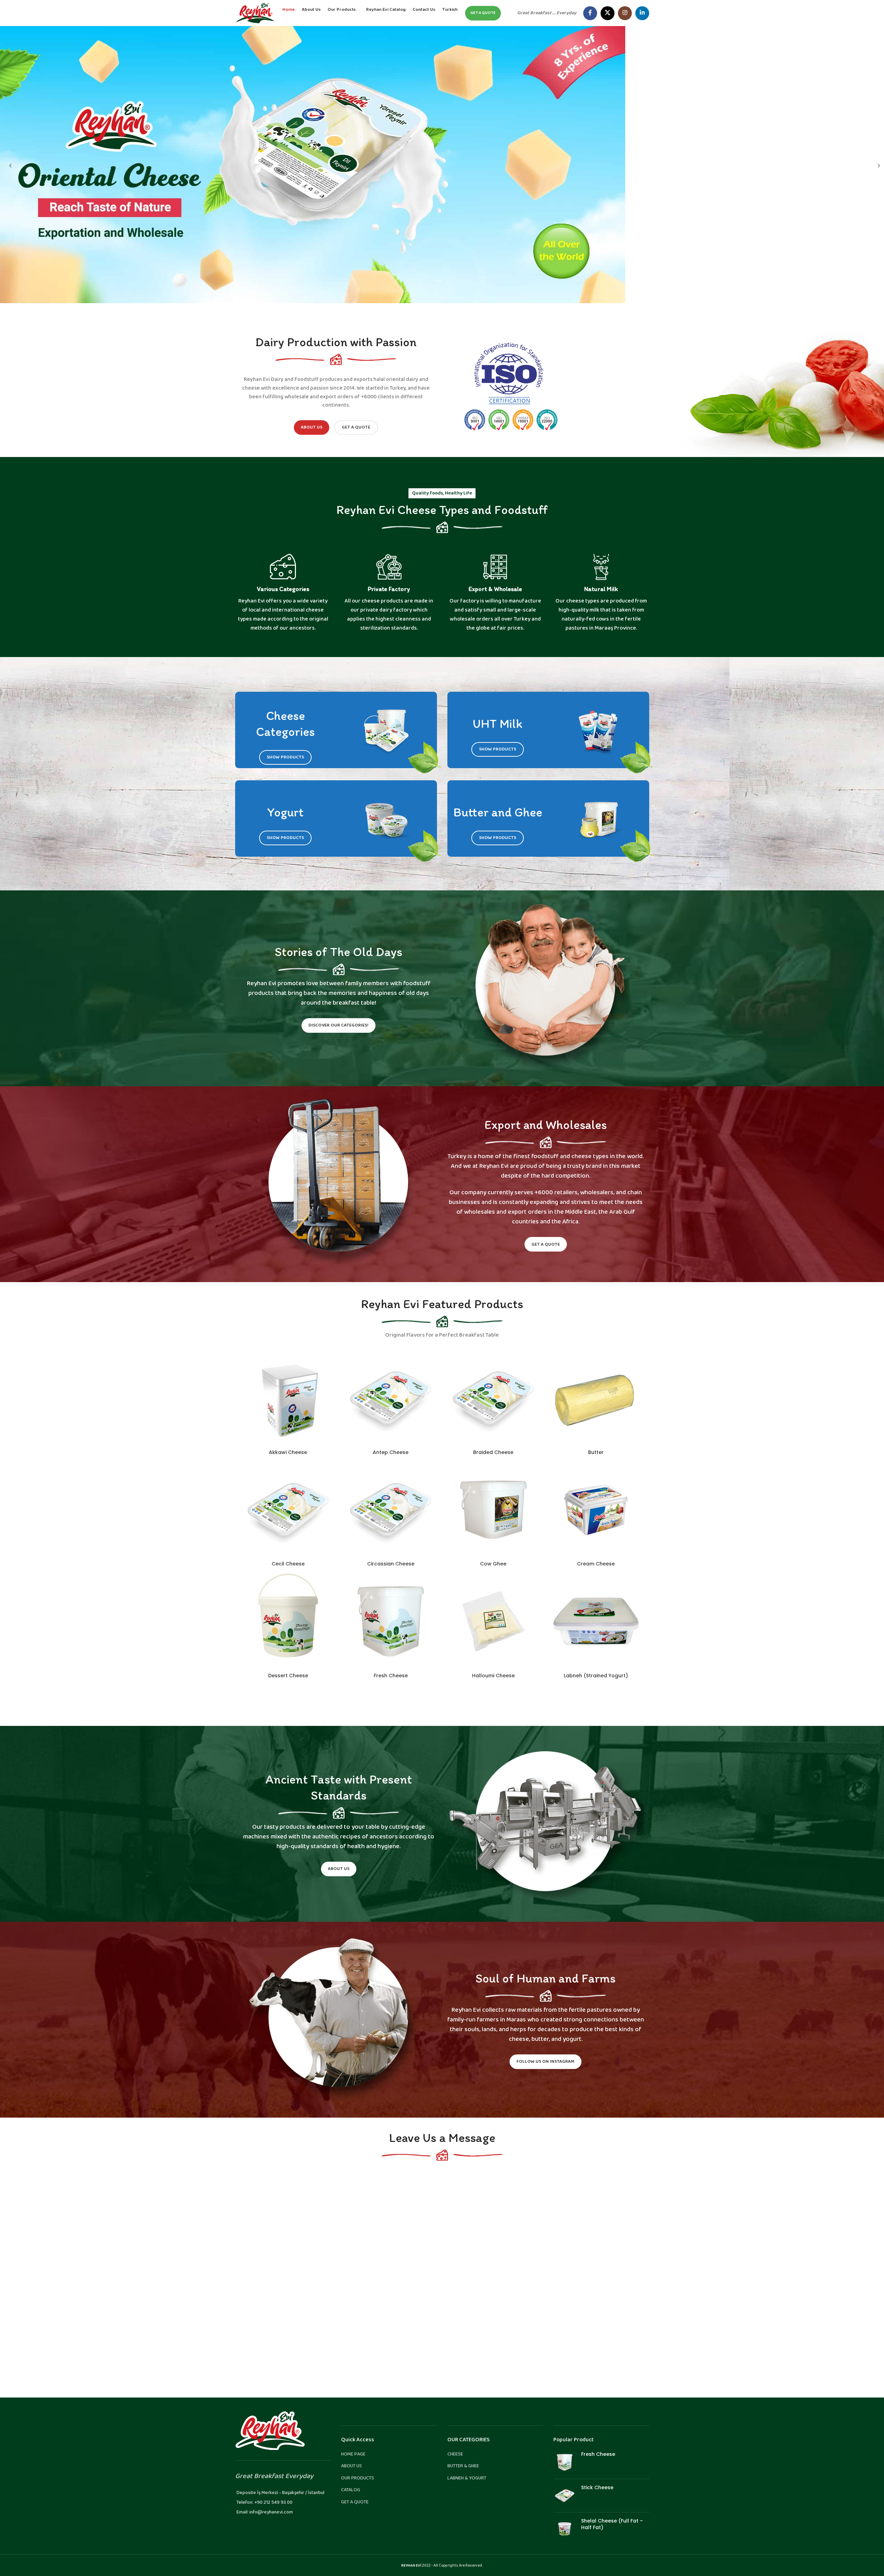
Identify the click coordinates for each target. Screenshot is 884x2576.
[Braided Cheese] (494, 1398)
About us (312, 427)
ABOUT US (352, 2466)
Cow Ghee (493, 1564)
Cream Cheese (596, 1564)
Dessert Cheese (288, 1676)
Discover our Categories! (338, 1025)
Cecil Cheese (288, 1564)
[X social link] (608, 13)
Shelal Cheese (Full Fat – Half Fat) (612, 2524)
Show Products (285, 757)
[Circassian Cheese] (391, 1510)
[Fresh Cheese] (391, 1621)
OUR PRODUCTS (358, 2478)
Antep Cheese (391, 1452)
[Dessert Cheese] (288, 1621)
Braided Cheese (493, 1452)
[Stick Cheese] (565, 2496)
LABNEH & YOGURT (467, 2478)
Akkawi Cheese (288, 1452)
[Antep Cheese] (391, 1398)
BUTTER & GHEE (463, 2466)
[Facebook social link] (590, 13)
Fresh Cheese (391, 1676)
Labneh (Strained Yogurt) (596, 1676)
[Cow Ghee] (494, 1510)
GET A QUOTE (355, 2502)
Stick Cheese (597, 2488)
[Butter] (596, 1398)
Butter (596, 1452)
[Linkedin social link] (642, 13)
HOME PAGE (353, 2454)
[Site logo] (255, 13)
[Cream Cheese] (596, 1510)
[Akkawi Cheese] (288, 1398)
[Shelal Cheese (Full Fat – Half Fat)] (565, 2529)
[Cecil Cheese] (288, 1510)
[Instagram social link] (625, 13)
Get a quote (483, 13)
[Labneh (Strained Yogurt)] (596, 1621)
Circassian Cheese (391, 1564)
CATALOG (351, 2490)
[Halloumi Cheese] (494, 1621)
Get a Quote (356, 427)
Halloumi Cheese (493, 1676)
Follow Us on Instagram (546, 2062)
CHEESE (455, 2454)
